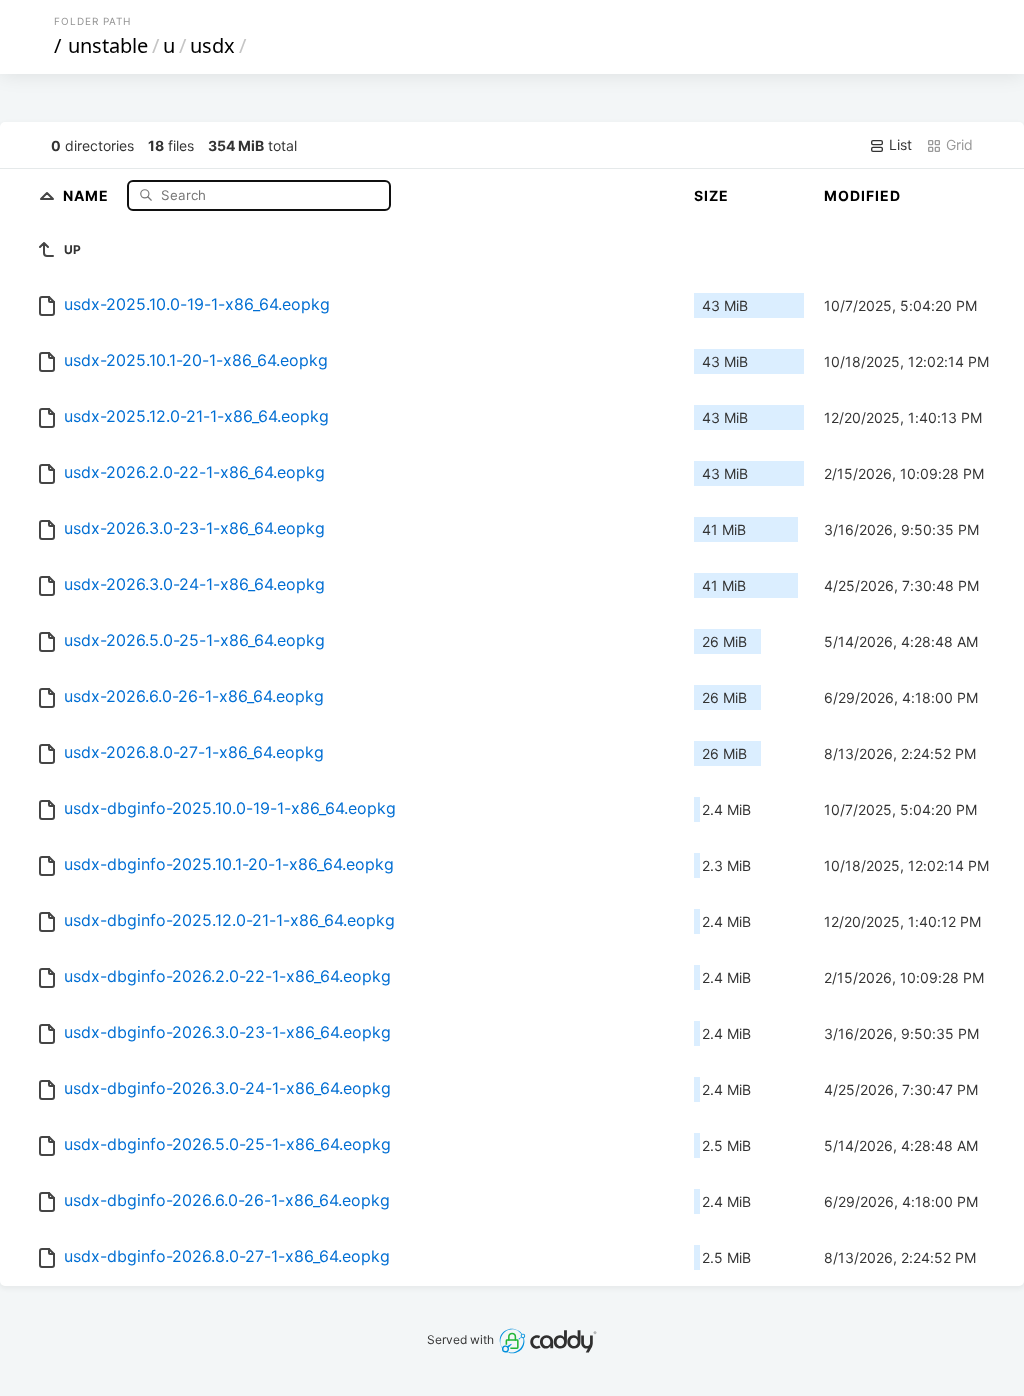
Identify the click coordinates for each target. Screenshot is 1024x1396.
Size (711, 195)
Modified (862, 195)
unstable (108, 45)
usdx (212, 45)
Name (88, 194)
